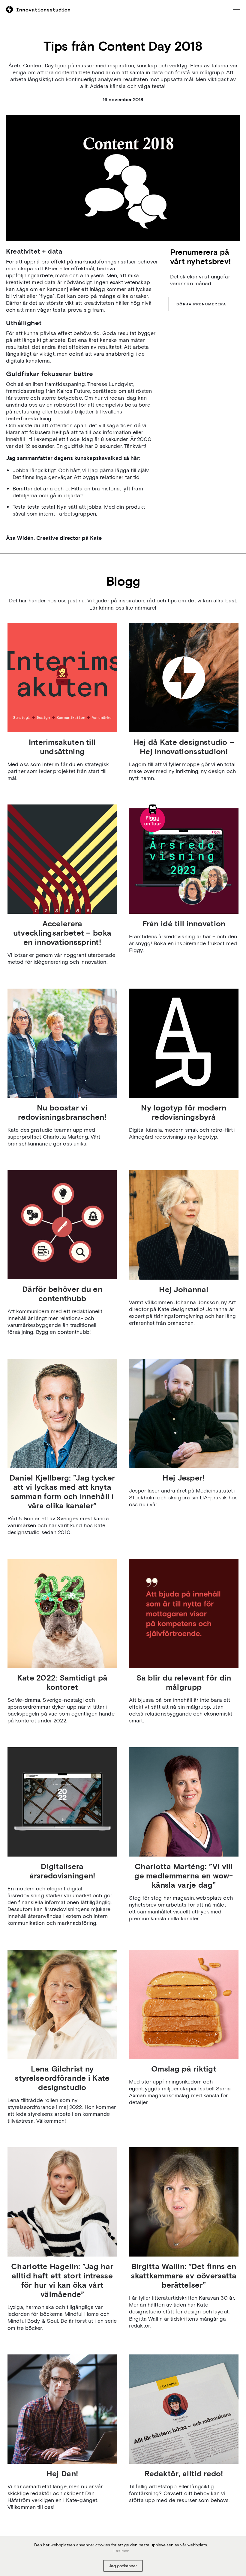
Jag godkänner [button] (123, 2566)
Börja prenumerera (201, 304)
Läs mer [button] (121, 2551)
